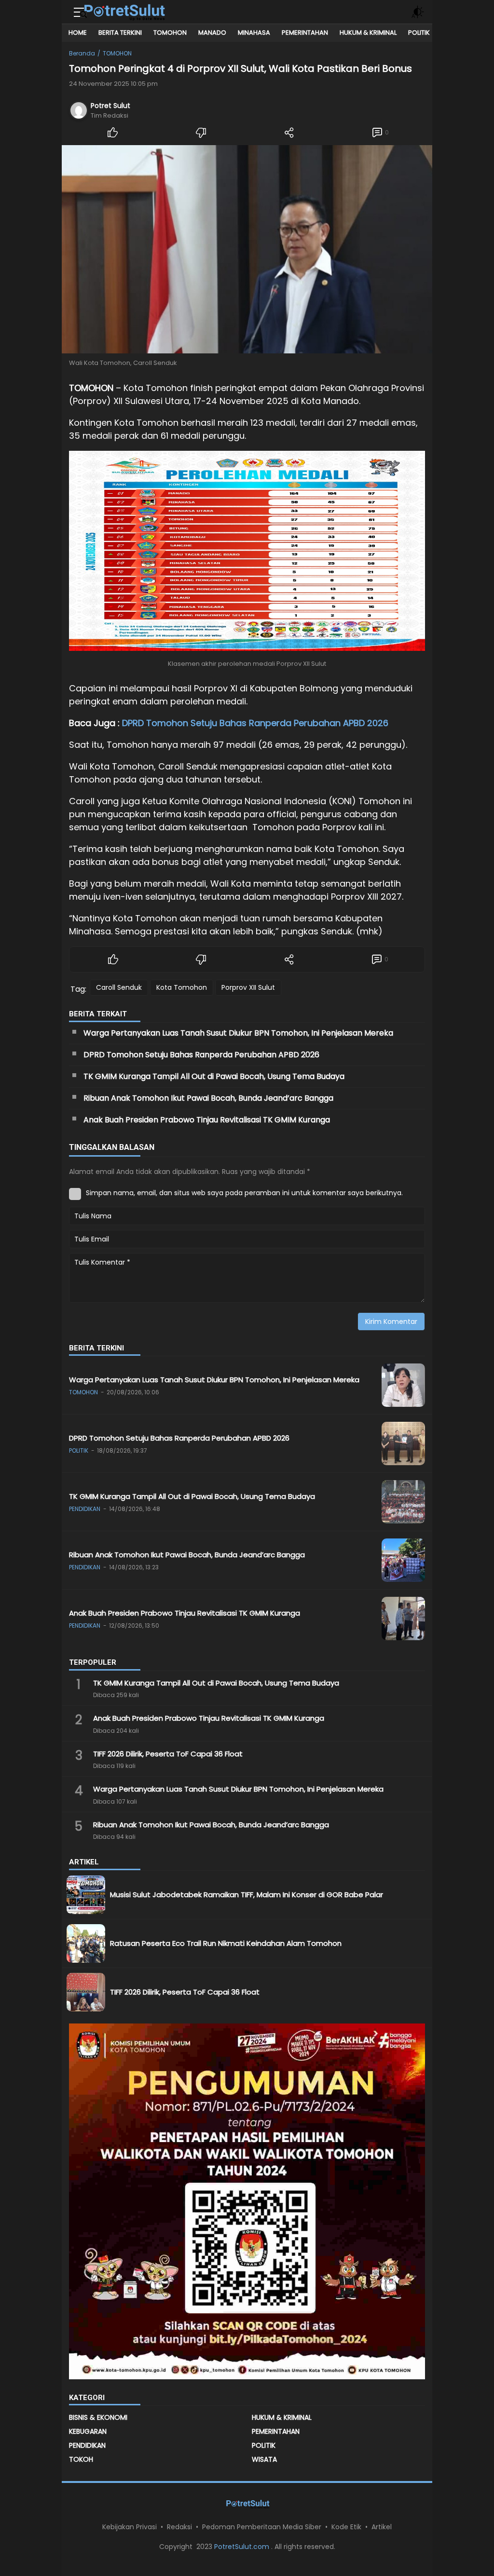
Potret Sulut (110, 106)
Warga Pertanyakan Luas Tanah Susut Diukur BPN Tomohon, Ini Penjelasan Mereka (239, 1033)
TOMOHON (117, 53)
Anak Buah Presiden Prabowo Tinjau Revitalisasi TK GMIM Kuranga (208, 1120)
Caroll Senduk (119, 987)
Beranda (82, 53)
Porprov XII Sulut (248, 987)
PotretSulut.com (243, 2547)
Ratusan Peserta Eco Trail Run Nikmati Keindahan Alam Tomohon (227, 1943)
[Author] (79, 110)
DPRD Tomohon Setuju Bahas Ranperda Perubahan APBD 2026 (255, 723)
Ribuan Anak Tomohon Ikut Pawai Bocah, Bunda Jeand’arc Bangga (208, 1098)
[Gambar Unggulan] (247, 249)
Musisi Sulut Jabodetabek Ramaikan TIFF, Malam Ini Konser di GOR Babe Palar (247, 1895)
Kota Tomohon (182, 987)
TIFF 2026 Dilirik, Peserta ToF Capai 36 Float (169, 1754)
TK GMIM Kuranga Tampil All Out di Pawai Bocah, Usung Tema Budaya (214, 1076)
